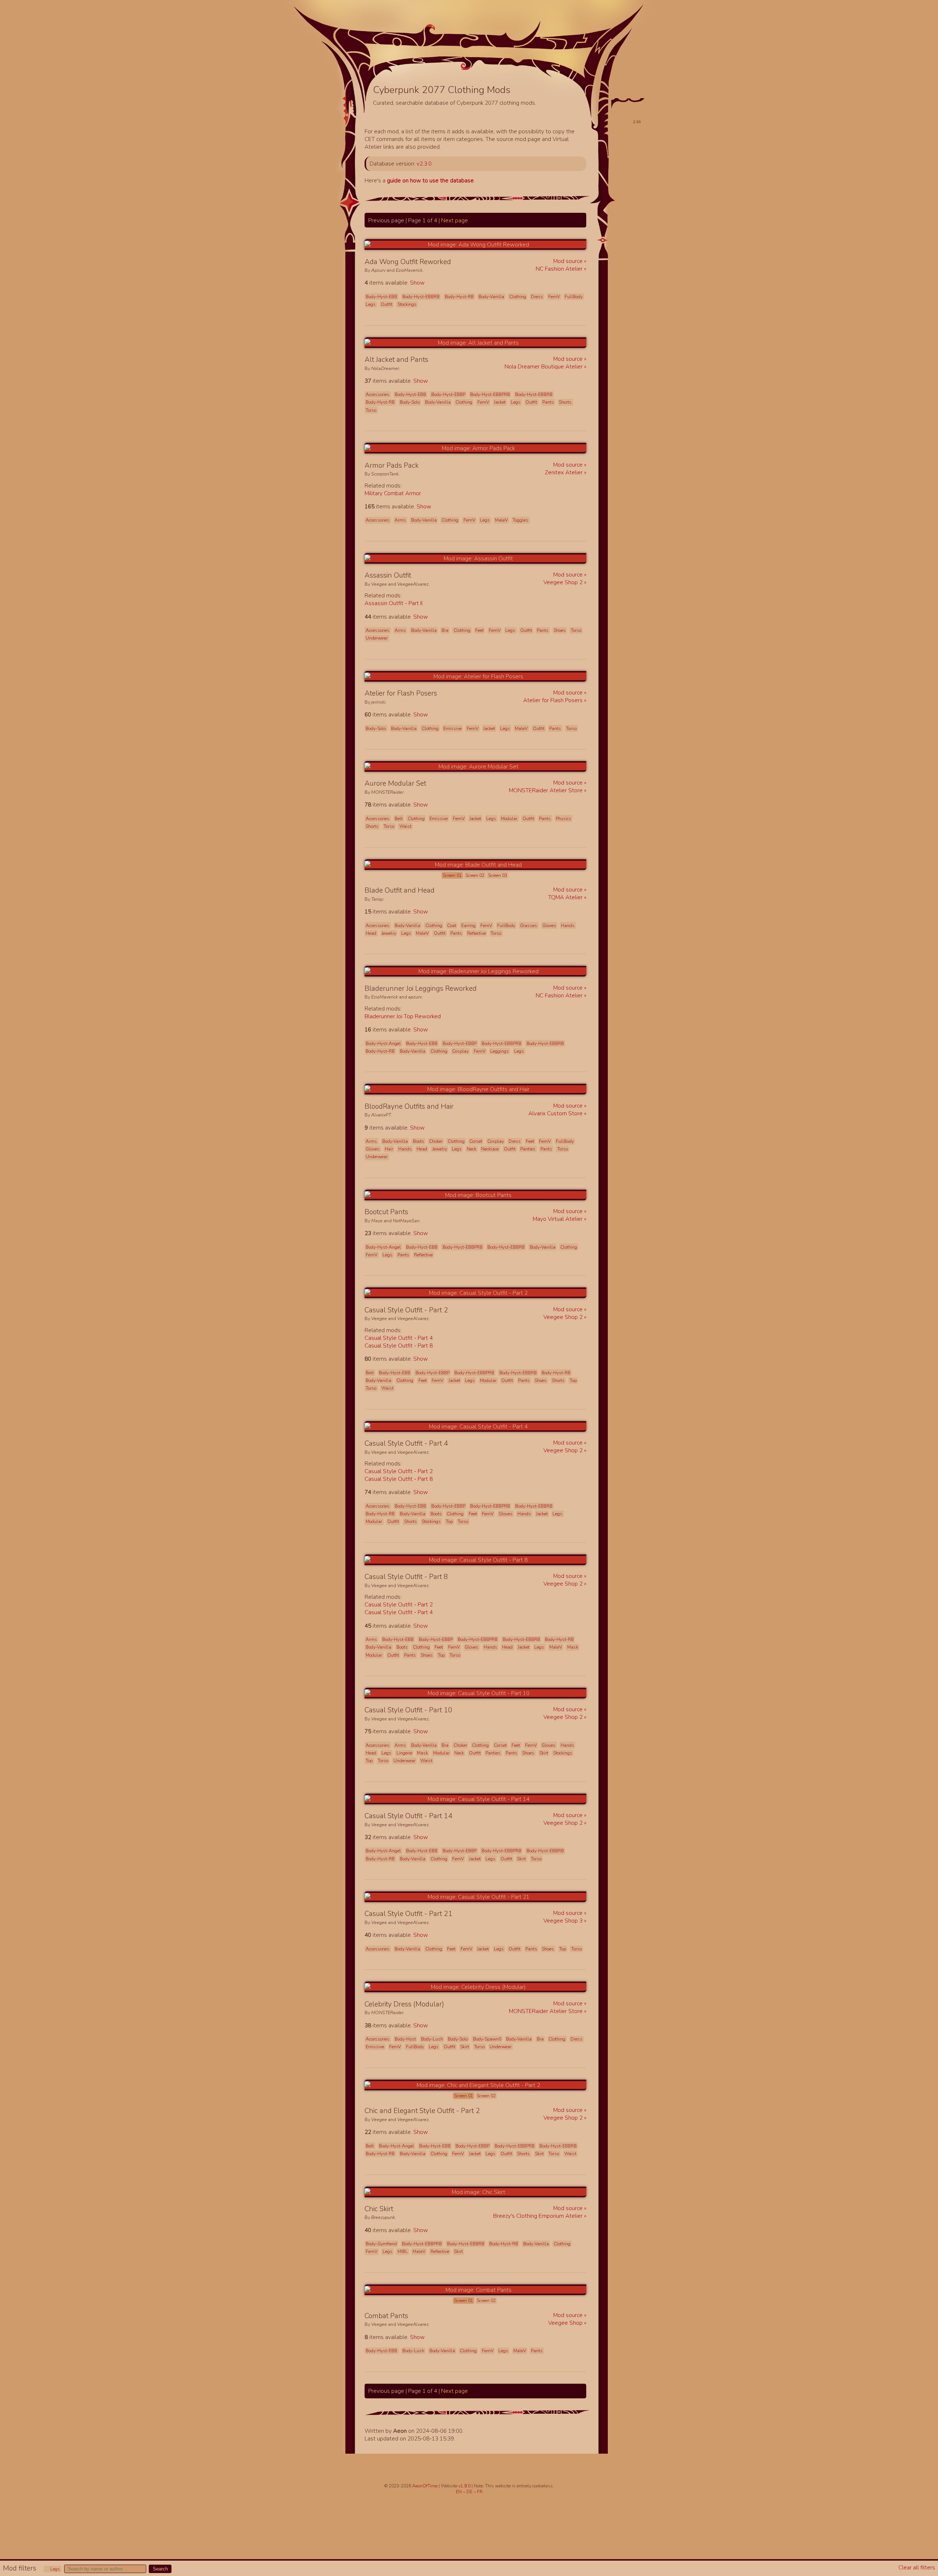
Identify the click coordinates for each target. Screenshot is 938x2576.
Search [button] (160, 2569)
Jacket (500, 402)
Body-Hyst (405, 2039)
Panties (528, 1149)
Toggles (520, 520)
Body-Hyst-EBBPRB (490, 394)
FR (480, 2492)
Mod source (569, 261)
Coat (452, 926)
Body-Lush (432, 2039)
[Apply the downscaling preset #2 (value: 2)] (618, 146)
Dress (537, 297)
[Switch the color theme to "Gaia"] (629, 91)
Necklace (490, 1149)
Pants (548, 402)
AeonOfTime (425, 2486)
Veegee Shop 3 (564, 1921)
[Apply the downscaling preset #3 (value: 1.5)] (620, 154)
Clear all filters (917, 2567)
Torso (371, 410)
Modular (509, 819)
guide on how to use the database (430, 180)
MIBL (403, 2251)
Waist (405, 826)
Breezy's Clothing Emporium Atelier (539, 2216)
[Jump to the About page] (566, 59)
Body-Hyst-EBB (381, 297)
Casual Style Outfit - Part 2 (399, 1471)
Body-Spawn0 (487, 2039)
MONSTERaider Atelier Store (546, 790)
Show (417, 283)
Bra (445, 630)
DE (470, 2492)
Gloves (549, 926)
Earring (468, 926)
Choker (436, 1141)
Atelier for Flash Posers (554, 700)
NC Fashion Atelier (560, 269)
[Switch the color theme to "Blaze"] (640, 91)
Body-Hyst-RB (459, 297)
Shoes (560, 630)
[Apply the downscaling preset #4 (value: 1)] (623, 164)
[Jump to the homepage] (466, 43)
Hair (389, 1149)
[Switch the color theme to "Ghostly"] (617, 91)
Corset (476, 1141)
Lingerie (404, 1753)
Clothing (518, 297)
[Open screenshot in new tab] (475, 244)
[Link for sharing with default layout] (465, 262)
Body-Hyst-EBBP (448, 394)
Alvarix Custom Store (556, 1113)
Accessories (378, 394)
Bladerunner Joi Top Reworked (403, 1016)
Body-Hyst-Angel (383, 1044)
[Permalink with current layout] (457, 262)
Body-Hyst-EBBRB (421, 297)
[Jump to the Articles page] (399, 53)
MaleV (501, 520)
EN (459, 2492)
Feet (479, 630)
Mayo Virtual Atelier (558, 1219)
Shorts (565, 402)
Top (573, 1380)
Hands (568, 926)
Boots (419, 1141)
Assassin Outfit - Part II (394, 603)
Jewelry (389, 933)
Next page (455, 220)
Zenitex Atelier (564, 472)
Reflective (477, 933)
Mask (573, 1647)
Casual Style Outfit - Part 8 (399, 1346)
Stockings (407, 304)
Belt (399, 819)
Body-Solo (410, 402)
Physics (564, 819)
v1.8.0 (465, 2486)
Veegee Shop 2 (564, 582)
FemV (554, 297)
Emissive (453, 729)
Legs (55, 2569)
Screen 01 (452, 875)
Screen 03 (498, 875)
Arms (400, 520)
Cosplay (460, 1051)
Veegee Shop (566, 2323)
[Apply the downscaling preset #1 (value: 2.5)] (617, 138)
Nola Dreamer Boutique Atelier (544, 366)
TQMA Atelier (566, 897)
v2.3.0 (424, 164)
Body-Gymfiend (381, 2244)
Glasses (529, 926)
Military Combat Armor (393, 493)
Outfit (387, 304)
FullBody (574, 297)
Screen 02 (475, 875)
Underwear (377, 638)
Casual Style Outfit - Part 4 (399, 1338)
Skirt (544, 1753)
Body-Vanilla (491, 297)
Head (371, 933)
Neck (472, 1149)
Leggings (500, 1051)
